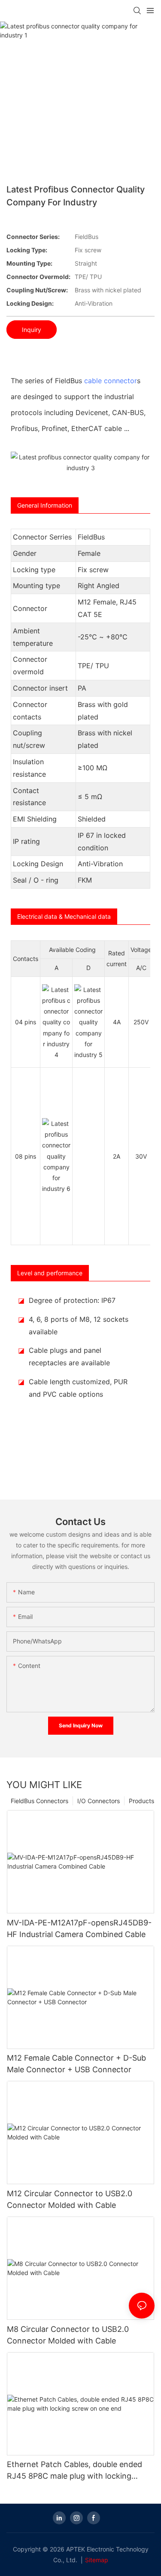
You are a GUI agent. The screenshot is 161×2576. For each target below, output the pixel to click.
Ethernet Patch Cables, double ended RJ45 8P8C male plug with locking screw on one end (74, 2471)
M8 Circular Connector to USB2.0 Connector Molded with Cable (68, 2335)
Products (141, 1801)
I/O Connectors (99, 1801)
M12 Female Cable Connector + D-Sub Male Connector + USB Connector (76, 2064)
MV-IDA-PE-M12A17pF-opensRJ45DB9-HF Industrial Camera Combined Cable (79, 1928)
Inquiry (32, 330)
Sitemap (97, 2560)
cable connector (111, 381)
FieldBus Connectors (39, 1801)
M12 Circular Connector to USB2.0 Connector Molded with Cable (70, 2199)
